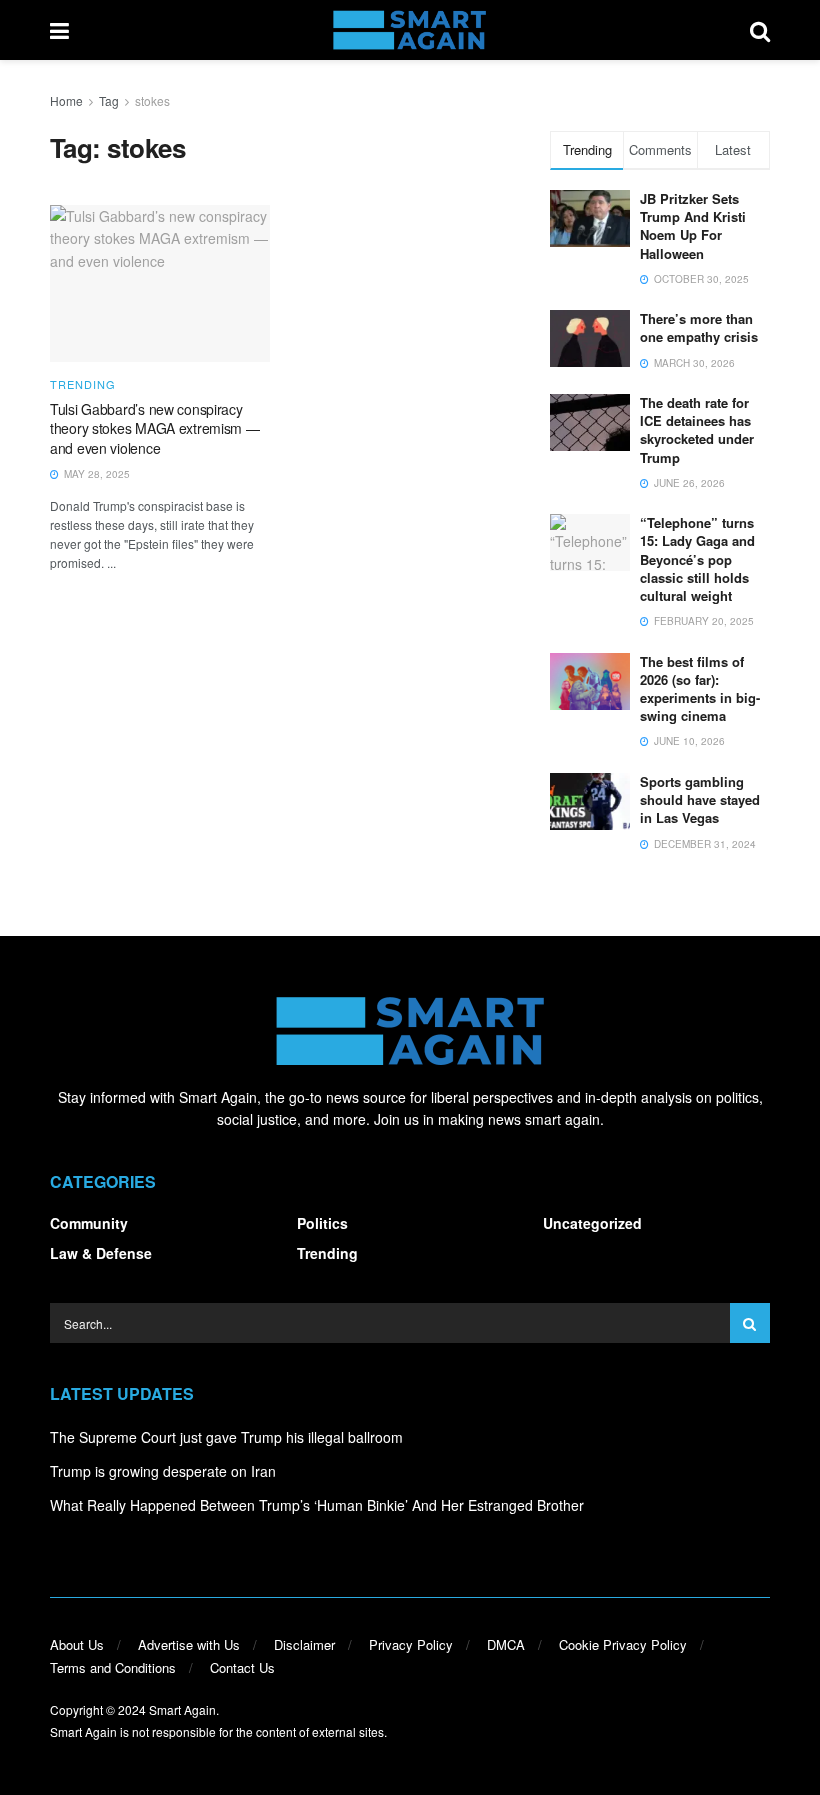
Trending (83, 384)
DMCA (506, 1644)
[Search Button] (760, 30)
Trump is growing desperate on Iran (163, 1471)
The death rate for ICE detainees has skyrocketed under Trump (697, 430)
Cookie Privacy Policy (623, 1644)
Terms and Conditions (113, 1667)
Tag (109, 100)
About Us (77, 1644)
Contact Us (242, 1667)
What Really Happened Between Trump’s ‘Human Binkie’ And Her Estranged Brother (317, 1505)
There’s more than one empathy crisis (699, 327)
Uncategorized (592, 1223)
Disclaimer (304, 1644)
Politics (322, 1223)
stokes (152, 100)
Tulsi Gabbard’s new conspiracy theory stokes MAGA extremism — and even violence (155, 428)
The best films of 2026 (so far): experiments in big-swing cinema (700, 689)
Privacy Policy (411, 1644)
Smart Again (182, 1709)
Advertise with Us (189, 1644)
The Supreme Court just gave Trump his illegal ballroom (226, 1437)
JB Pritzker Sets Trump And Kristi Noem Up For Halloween (693, 226)
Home (66, 100)
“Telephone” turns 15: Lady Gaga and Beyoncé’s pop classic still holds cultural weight (697, 559)
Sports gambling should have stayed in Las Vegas (700, 799)
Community (89, 1223)
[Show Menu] (59, 30)
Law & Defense (101, 1253)
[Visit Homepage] (409, 30)
